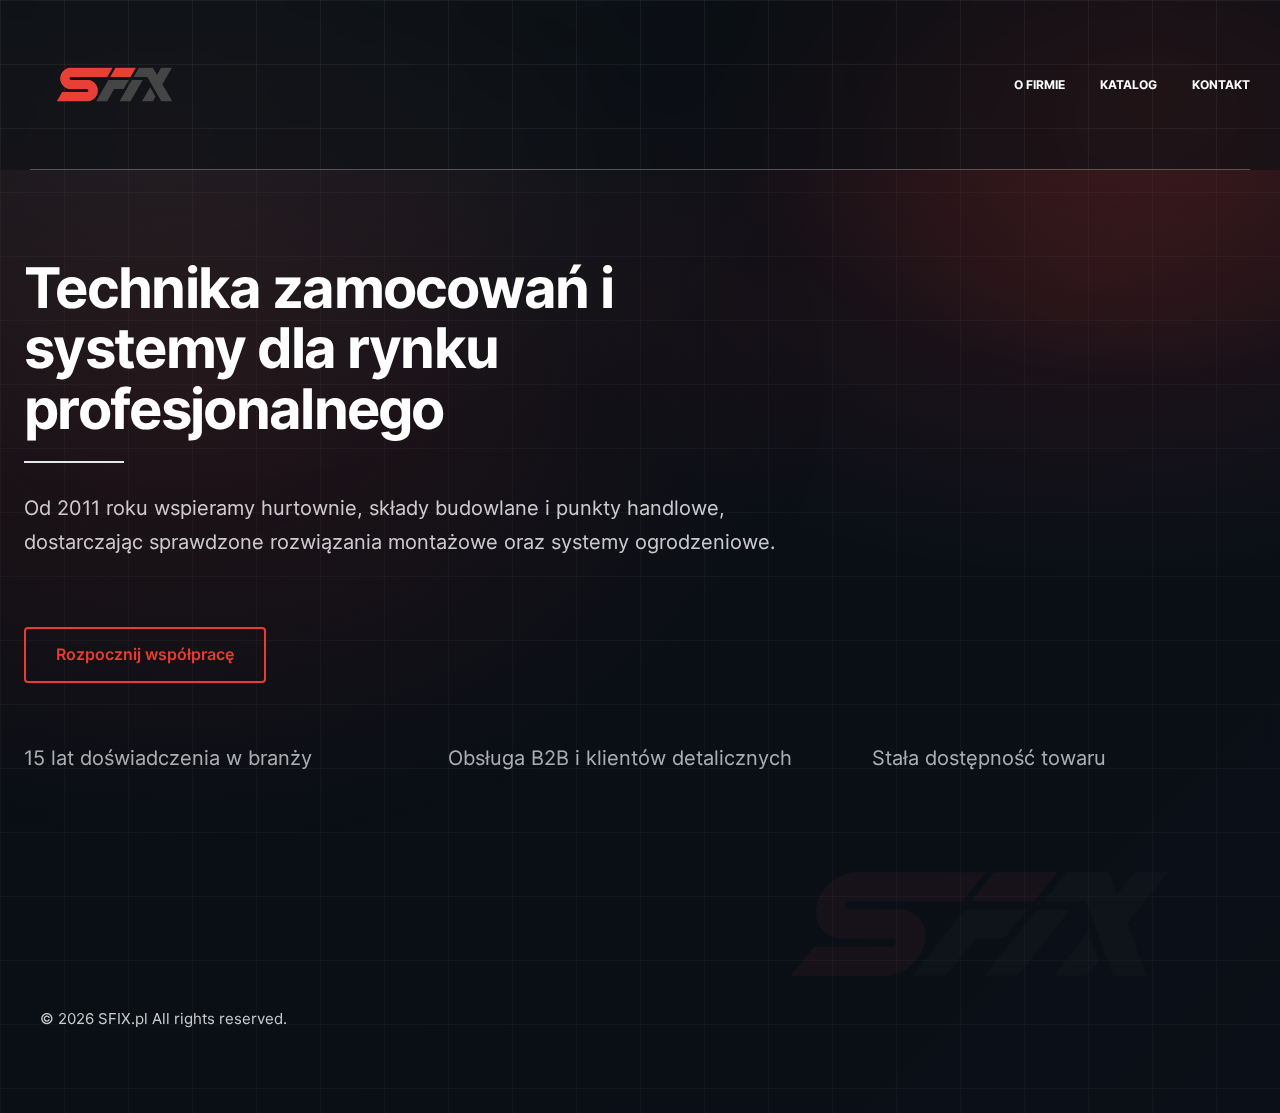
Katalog (1128, 84)
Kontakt (1221, 84)
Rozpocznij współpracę (145, 654)
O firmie (1039, 84)
